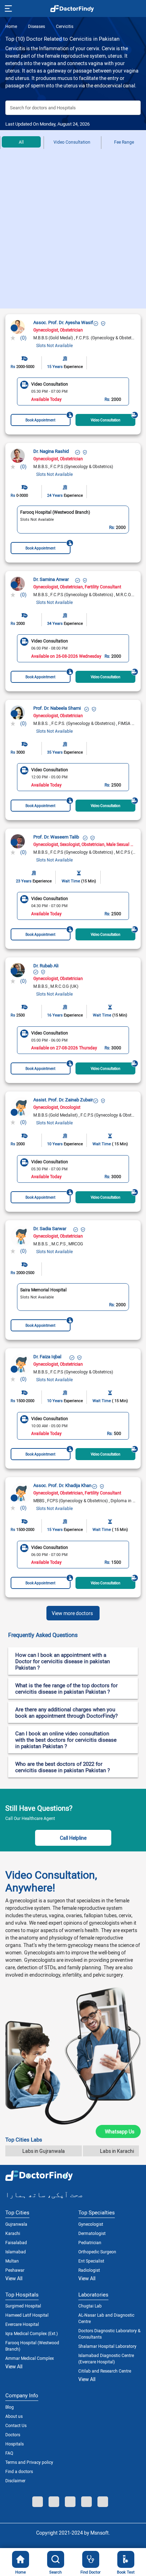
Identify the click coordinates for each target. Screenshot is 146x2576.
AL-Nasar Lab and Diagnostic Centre (106, 2318)
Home (11, 26)
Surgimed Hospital (23, 2306)
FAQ (9, 2453)
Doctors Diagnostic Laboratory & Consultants (109, 2334)
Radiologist (89, 2270)
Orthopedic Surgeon (97, 2252)
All (21, 142)
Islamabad (16, 2252)
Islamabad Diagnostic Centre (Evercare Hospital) (106, 2358)
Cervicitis (64, 26)
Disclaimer (15, 2480)
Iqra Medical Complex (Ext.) (32, 2333)
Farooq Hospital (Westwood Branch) (32, 2346)
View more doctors (72, 1613)
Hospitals (15, 2444)
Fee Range (124, 142)
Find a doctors (19, 2471)
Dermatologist (92, 2233)
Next (134, 392)
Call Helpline (73, 1838)
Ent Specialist (91, 2261)
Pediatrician (90, 2242)
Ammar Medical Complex (30, 2358)
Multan (12, 2261)
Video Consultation (72, 142)
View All (14, 2278)
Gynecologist (91, 2224)
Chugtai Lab (90, 2306)
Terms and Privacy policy (29, 2462)
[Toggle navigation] (8, 8)
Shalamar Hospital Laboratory (107, 2346)
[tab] (73, 1635)
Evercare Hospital (22, 2324)
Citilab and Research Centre (105, 2371)
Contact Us (16, 2425)
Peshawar (15, 2270)
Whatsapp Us (120, 2131)
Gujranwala (16, 2224)
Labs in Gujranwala (44, 2151)
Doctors (13, 2434)
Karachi (13, 2233)
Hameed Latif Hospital (27, 2315)
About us (14, 2416)
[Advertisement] (73, 232)
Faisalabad (16, 2242)
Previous (12, 392)
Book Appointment (40, 420)
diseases (36, 26)
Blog (10, 2407)
